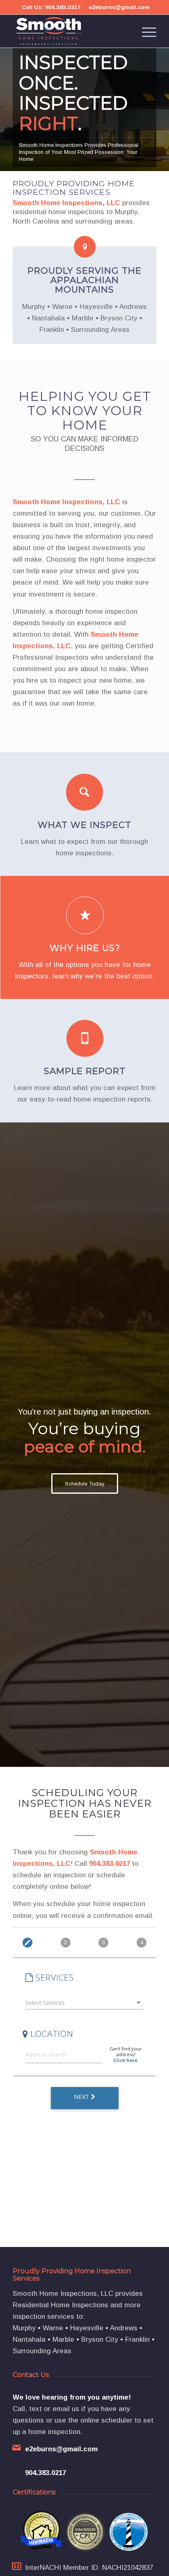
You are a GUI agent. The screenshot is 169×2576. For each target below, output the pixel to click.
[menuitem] (145, 31)
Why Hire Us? (85, 948)
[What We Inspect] (84, 792)
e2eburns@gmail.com (119, 7)
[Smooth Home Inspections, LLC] (70, 31)
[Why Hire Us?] (85, 915)
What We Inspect (84, 825)
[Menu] (145, 31)
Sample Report (85, 1071)
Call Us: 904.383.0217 (51, 7)
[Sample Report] (85, 1038)
